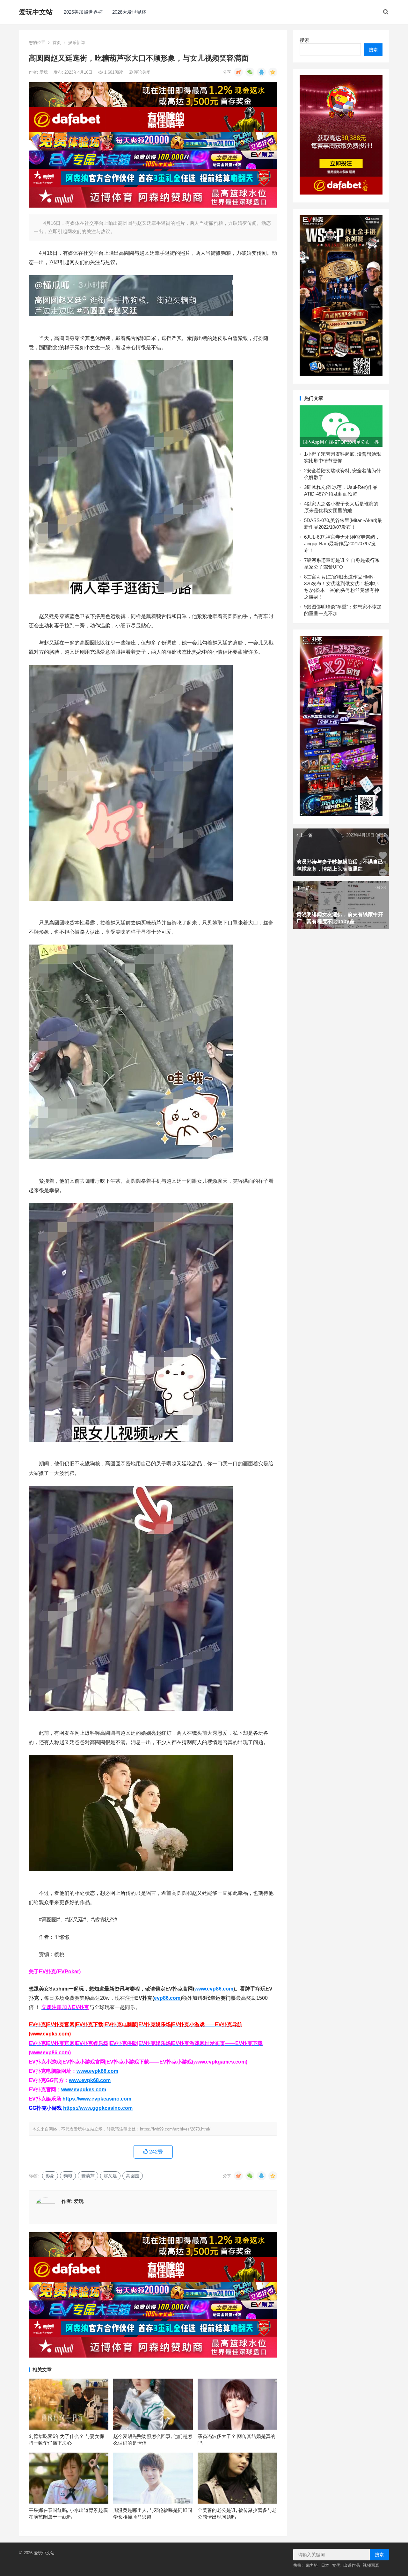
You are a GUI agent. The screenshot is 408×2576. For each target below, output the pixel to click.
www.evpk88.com (97, 2071)
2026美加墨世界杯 (83, 12)
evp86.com (167, 1998)
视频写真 (371, 2565)
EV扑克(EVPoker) (60, 1972)
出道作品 (352, 2565)
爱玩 (44, 72)
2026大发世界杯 (129, 12)
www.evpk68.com (90, 2080)
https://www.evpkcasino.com (97, 2099)
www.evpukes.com (84, 2090)
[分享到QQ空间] (273, 72)
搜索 (304, 40)
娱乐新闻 (76, 43)
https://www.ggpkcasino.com (98, 2108)
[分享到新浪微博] (238, 72)
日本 (325, 2565)
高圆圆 (133, 2176)
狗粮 (68, 2176)
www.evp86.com (214, 1989)
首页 (57, 43)
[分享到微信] (250, 72)
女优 (336, 2565)
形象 (50, 2176)
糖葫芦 (88, 2176)
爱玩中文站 (36, 12)
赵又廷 (110, 2176)
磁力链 (312, 2565)
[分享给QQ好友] (261, 72)
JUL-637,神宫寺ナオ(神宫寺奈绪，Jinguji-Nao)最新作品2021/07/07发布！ (342, 544)
